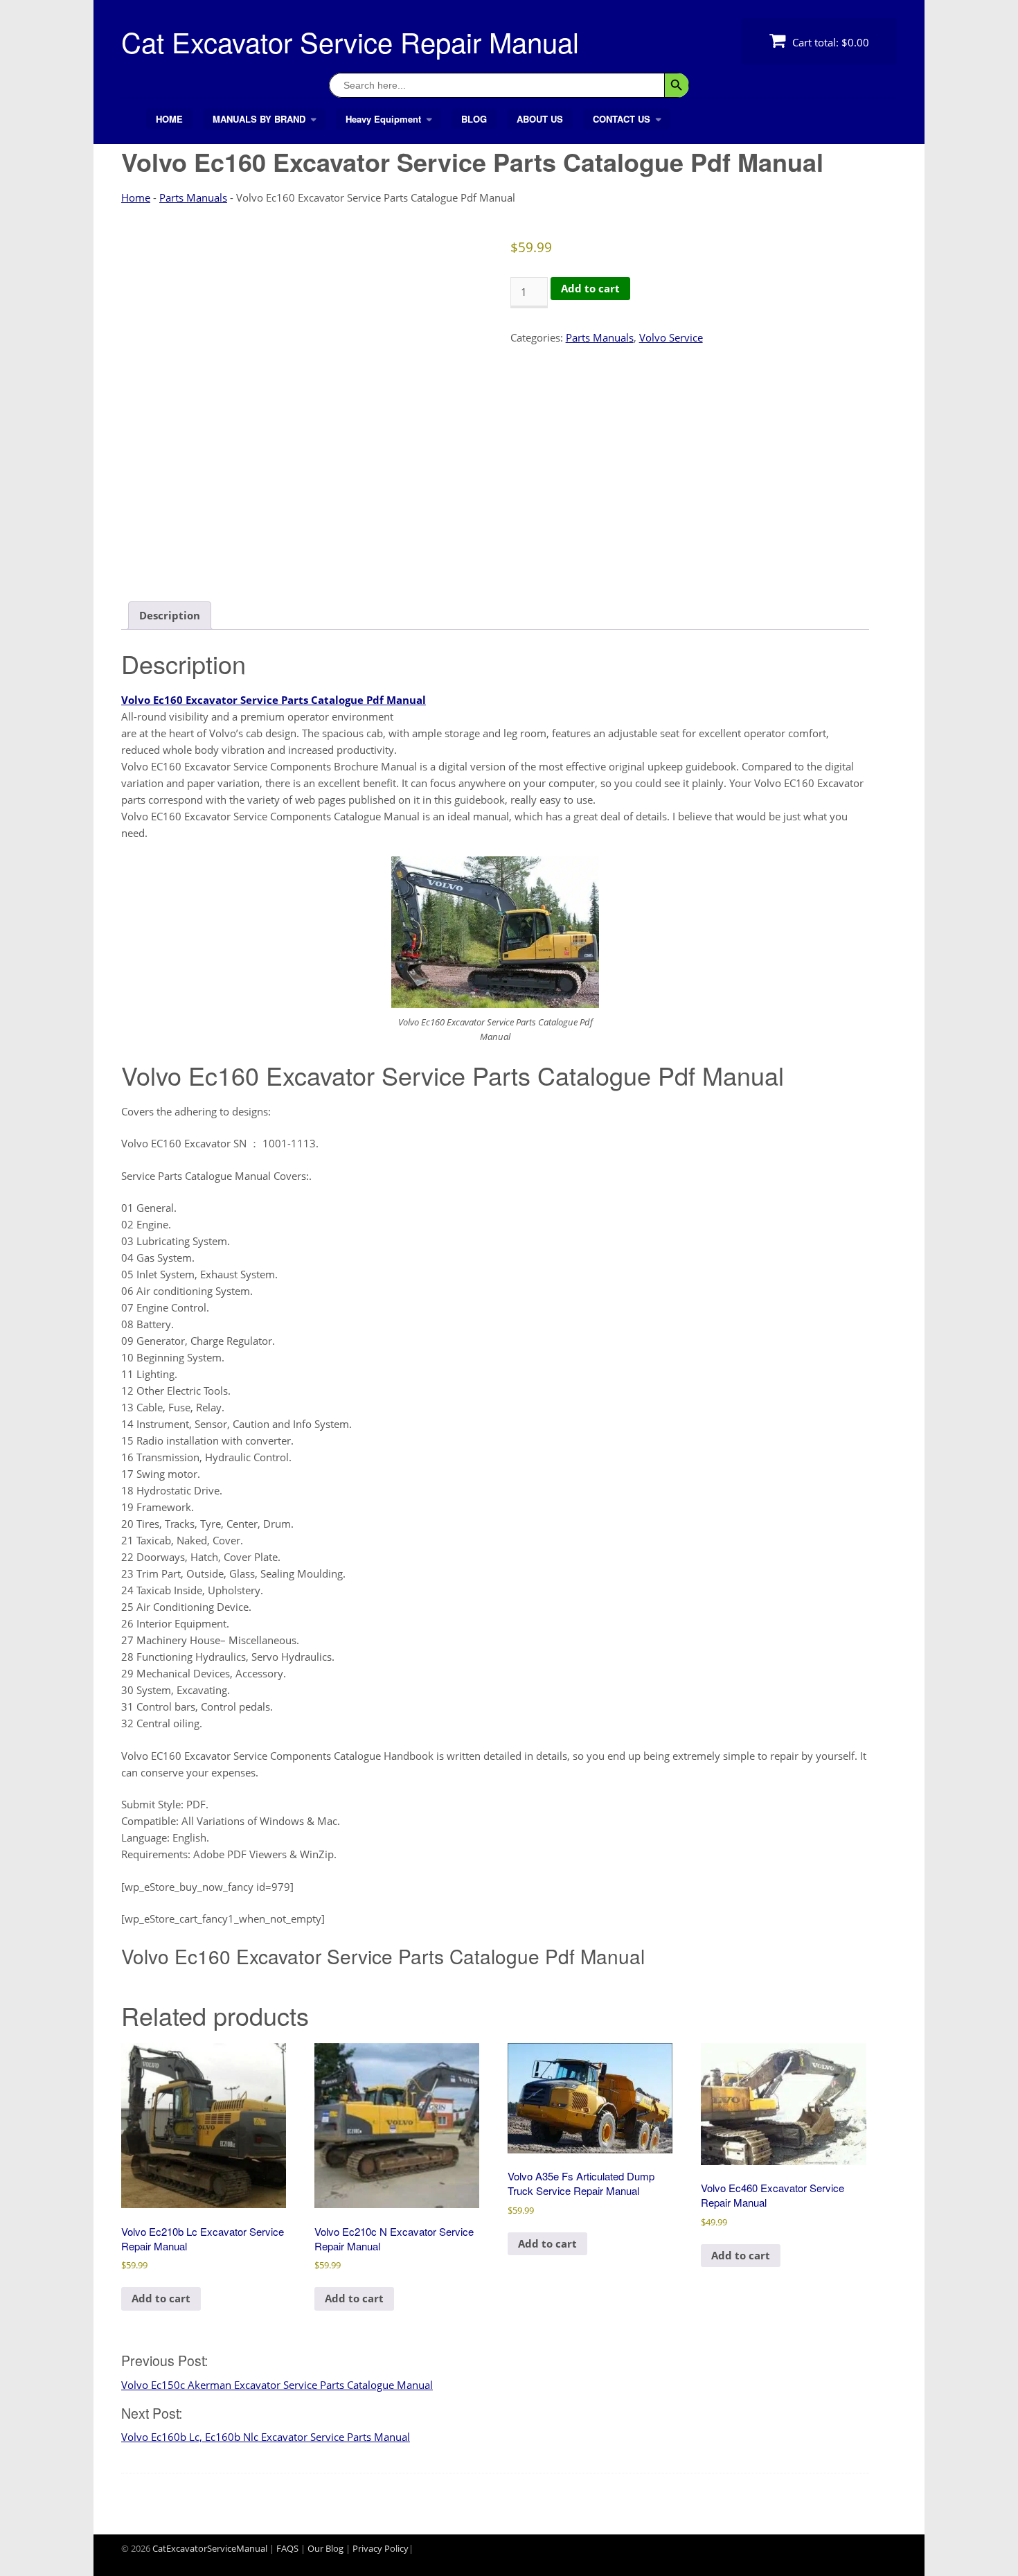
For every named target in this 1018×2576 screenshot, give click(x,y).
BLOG (474, 119)
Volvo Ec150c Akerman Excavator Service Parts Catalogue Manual (277, 2385)
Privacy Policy (381, 2548)
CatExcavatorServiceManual (210, 2548)
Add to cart (590, 288)
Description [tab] (170, 615)
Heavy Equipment (383, 119)
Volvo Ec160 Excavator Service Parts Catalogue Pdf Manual (274, 700)
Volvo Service (671, 337)
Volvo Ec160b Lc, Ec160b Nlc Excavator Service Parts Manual (266, 2437)
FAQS (287, 2548)
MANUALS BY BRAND (259, 119)
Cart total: (829, 42)
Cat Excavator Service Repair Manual (350, 41)
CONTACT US (622, 119)
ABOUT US (540, 119)
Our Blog (325, 2548)
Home (136, 197)
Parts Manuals (193, 197)
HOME (169, 119)
